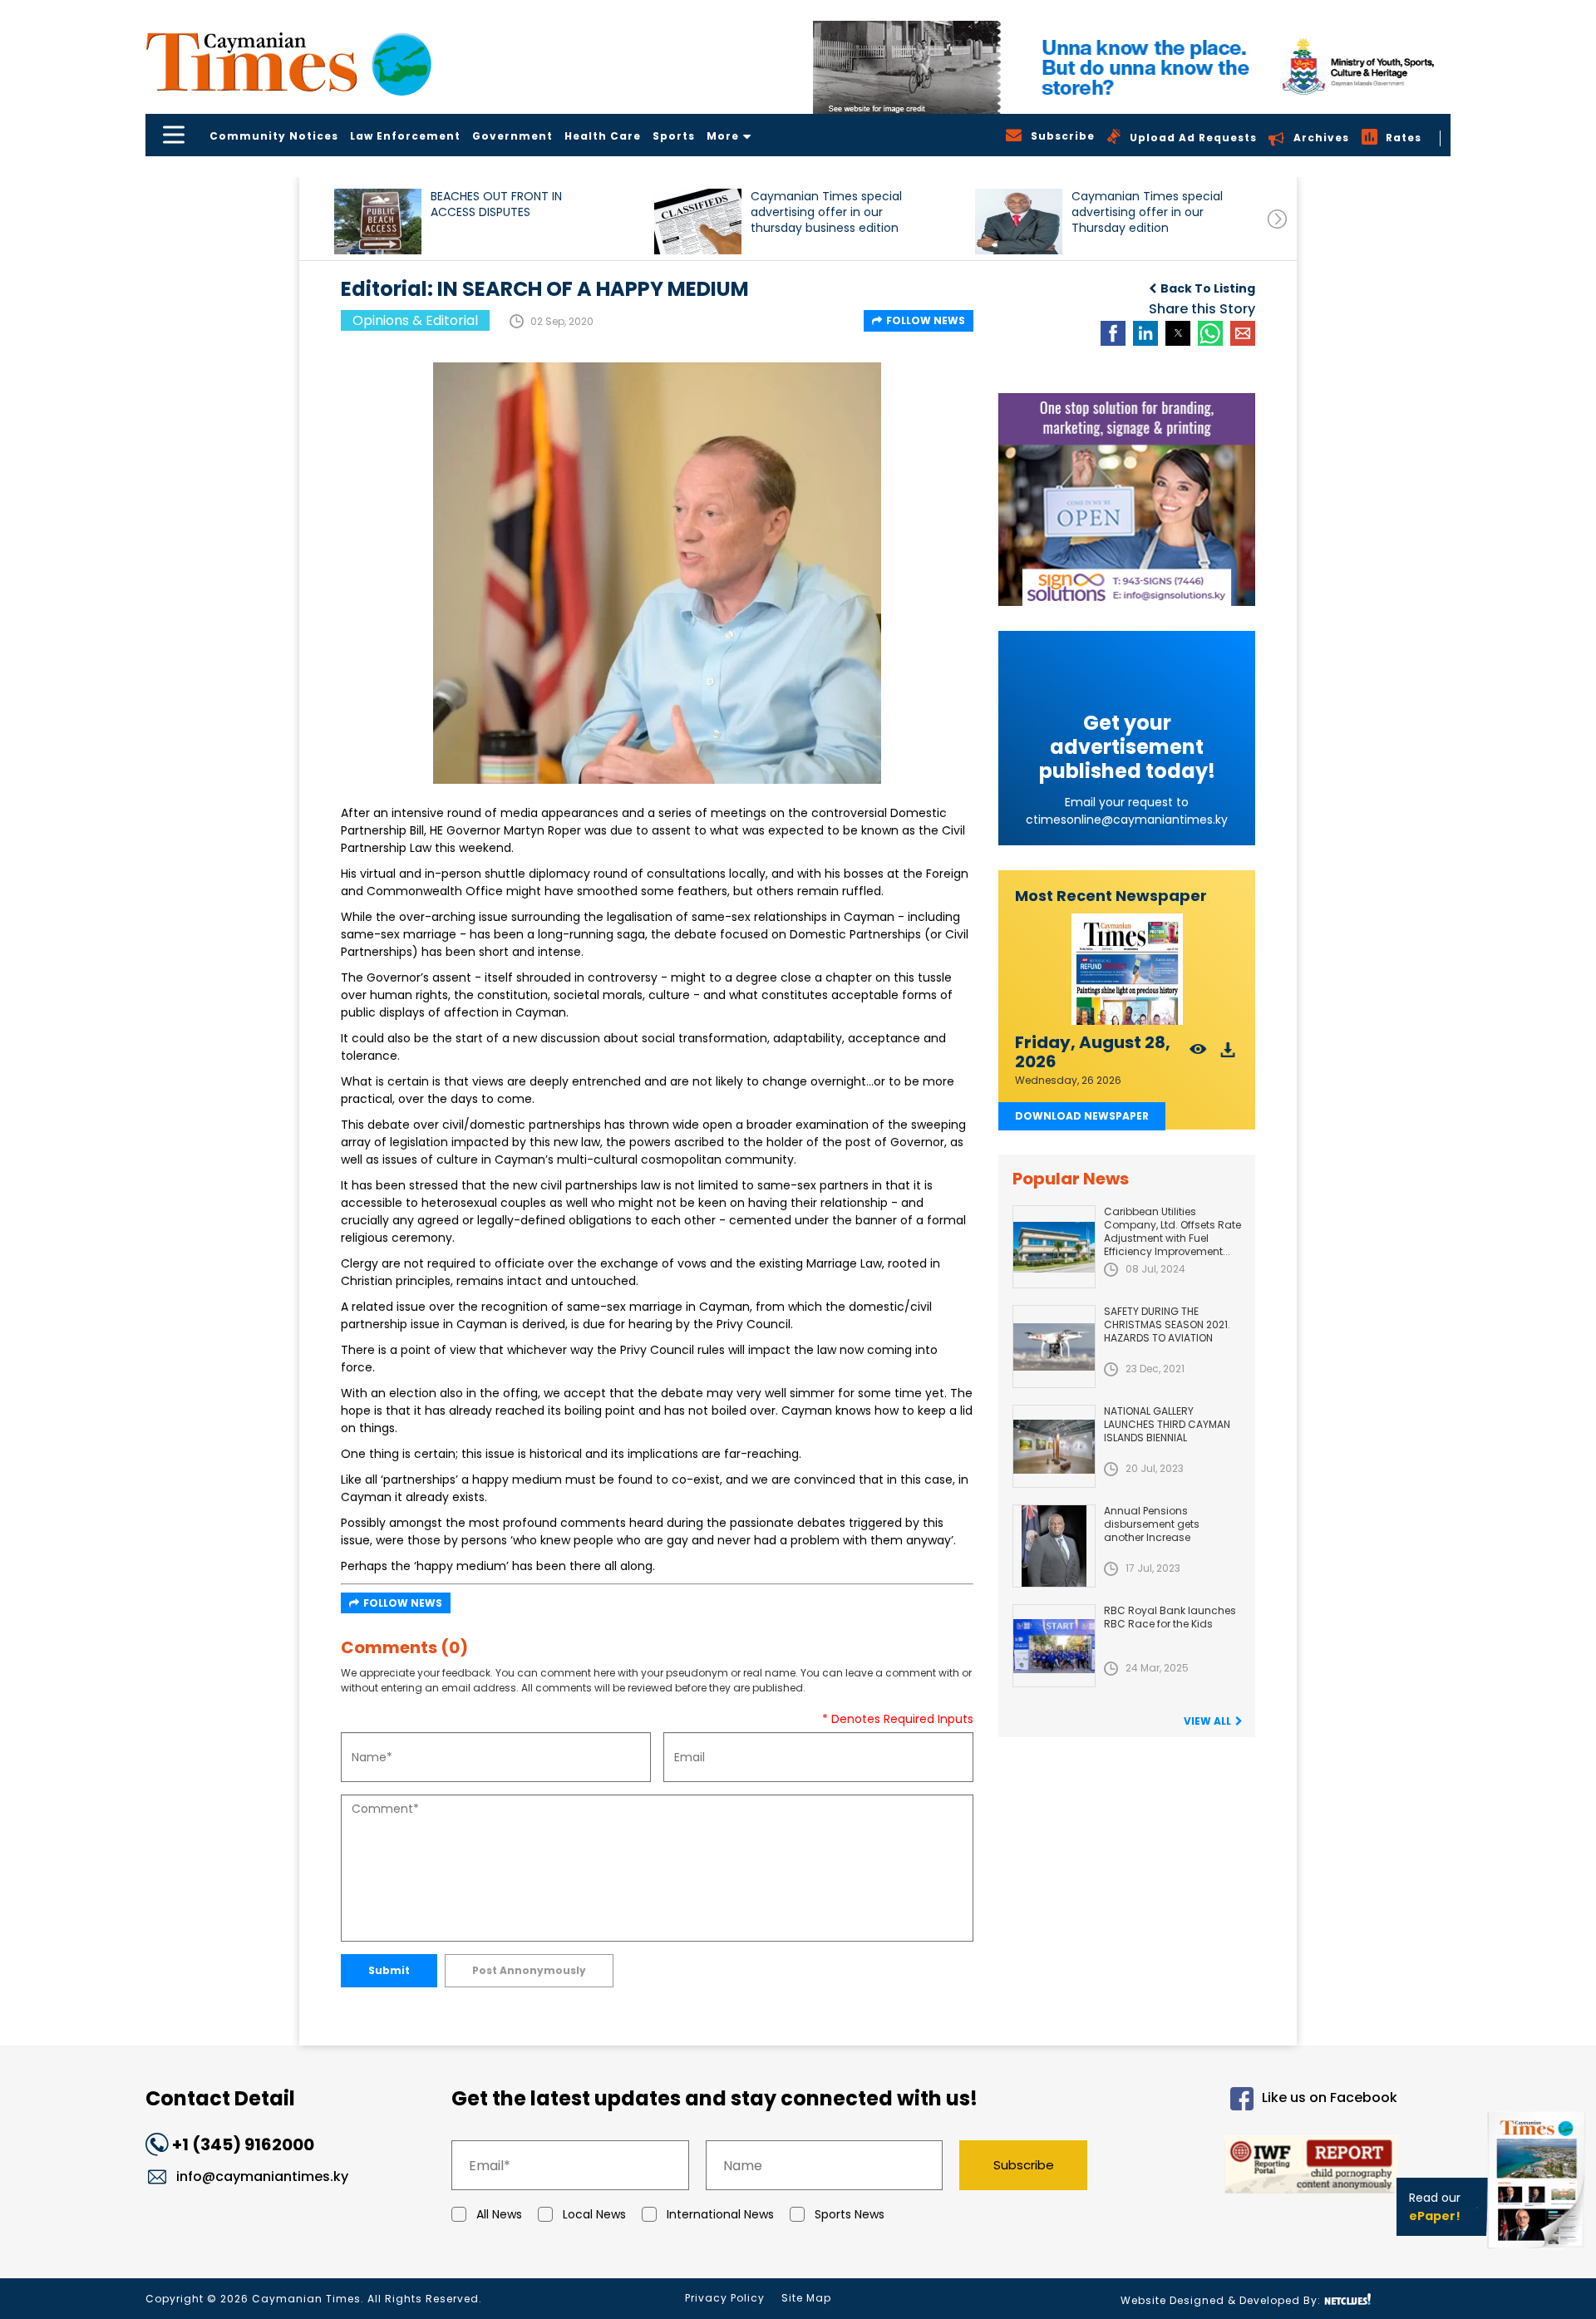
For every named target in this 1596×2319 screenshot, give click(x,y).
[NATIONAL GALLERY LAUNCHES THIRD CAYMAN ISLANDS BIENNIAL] (1054, 1446)
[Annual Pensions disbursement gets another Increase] (1054, 1546)
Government (512, 136)
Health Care (603, 136)
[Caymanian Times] (288, 62)
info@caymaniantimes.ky (262, 2176)
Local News (594, 2214)
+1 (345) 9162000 (243, 2144)
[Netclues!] (1347, 2299)
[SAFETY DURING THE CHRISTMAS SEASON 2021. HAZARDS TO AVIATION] (1054, 1347)
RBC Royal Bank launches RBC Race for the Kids (1170, 1617)
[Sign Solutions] (1127, 500)
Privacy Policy (725, 2298)
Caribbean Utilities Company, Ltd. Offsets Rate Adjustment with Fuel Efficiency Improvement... (1172, 1231)
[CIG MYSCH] (1132, 67)
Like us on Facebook (1330, 2098)
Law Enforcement (405, 136)
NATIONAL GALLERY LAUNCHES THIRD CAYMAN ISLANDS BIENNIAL (1167, 1424)
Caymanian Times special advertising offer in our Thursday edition (1147, 212)
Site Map (806, 2298)
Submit (389, 1970)
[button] (378, 222)
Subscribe (1024, 2165)
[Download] (1228, 1054)
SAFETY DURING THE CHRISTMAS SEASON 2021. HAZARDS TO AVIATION (1167, 1324)
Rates (1404, 138)
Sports (674, 136)
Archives (1321, 138)
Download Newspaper (1082, 1116)
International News (720, 2214)
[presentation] (1277, 219)
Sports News (850, 2214)
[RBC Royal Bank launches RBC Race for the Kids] (1054, 1646)
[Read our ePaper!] (1538, 2252)
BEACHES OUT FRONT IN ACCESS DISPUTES (496, 204)
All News (499, 2214)
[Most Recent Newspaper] (1127, 970)
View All (1207, 1721)
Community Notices (274, 136)
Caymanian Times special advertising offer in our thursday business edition (826, 212)
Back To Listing (1208, 288)
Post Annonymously (529, 1970)
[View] (1198, 1054)
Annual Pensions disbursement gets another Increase (1152, 1524)
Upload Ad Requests (1193, 138)
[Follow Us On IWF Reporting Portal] (1257, 2167)
